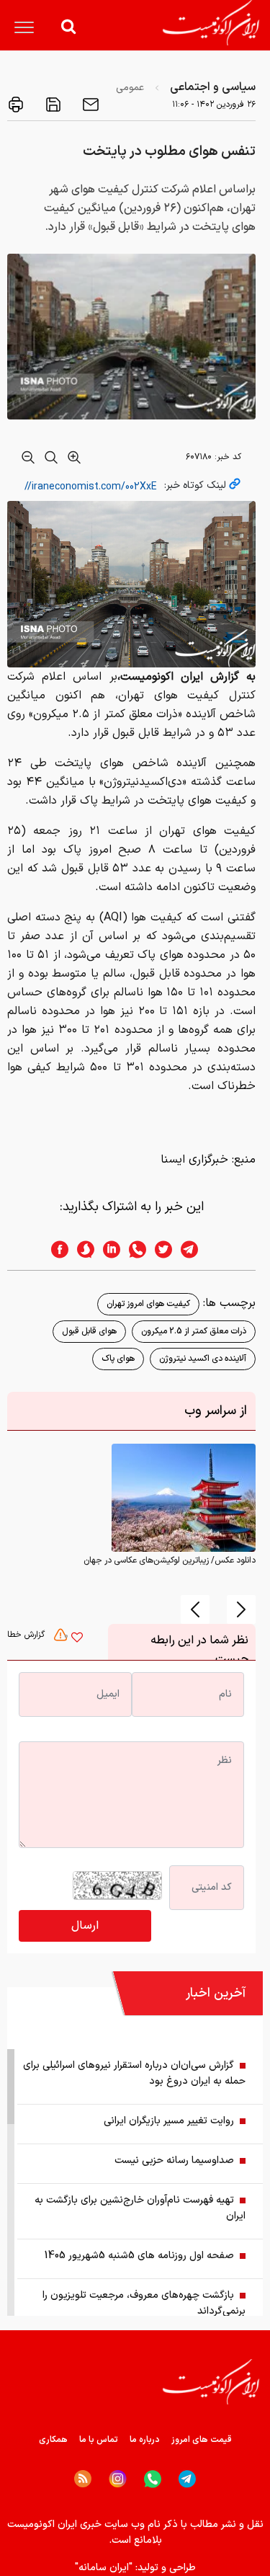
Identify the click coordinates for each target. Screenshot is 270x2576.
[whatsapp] (133, 1249)
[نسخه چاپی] (16, 105)
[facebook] (55, 1249)
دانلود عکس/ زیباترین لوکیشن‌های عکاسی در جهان (170, 1560)
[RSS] (83, 2479)
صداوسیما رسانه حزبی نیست (174, 2160)
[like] (77, 1639)
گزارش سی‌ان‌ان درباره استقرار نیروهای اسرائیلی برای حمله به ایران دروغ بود (134, 2073)
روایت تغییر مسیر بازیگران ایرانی (169, 2121)
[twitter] (159, 1249)
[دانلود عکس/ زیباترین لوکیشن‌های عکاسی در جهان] (184, 1497)
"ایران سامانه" (104, 2568)
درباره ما (145, 2440)
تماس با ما (99, 2440)
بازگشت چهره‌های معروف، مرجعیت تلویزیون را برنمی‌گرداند (144, 2303)
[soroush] (81, 1249)
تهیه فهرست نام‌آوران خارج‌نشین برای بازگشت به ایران (140, 2208)
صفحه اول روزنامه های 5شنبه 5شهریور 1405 (139, 2256)
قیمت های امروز (202, 2440)
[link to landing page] (211, 23)
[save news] (52, 105)
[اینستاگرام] (118, 2479)
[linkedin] (107, 1249)
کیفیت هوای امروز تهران (148, 1304)
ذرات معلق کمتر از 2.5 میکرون (194, 1331)
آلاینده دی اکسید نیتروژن (203, 1359)
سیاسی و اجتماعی (213, 87)
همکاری (53, 2440)
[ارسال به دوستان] (89, 105)
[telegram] (197, 1249)
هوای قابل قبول (89, 1331)
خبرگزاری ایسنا (194, 1160)
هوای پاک (118, 1359)
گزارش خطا (27, 1635)
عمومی (130, 88)
